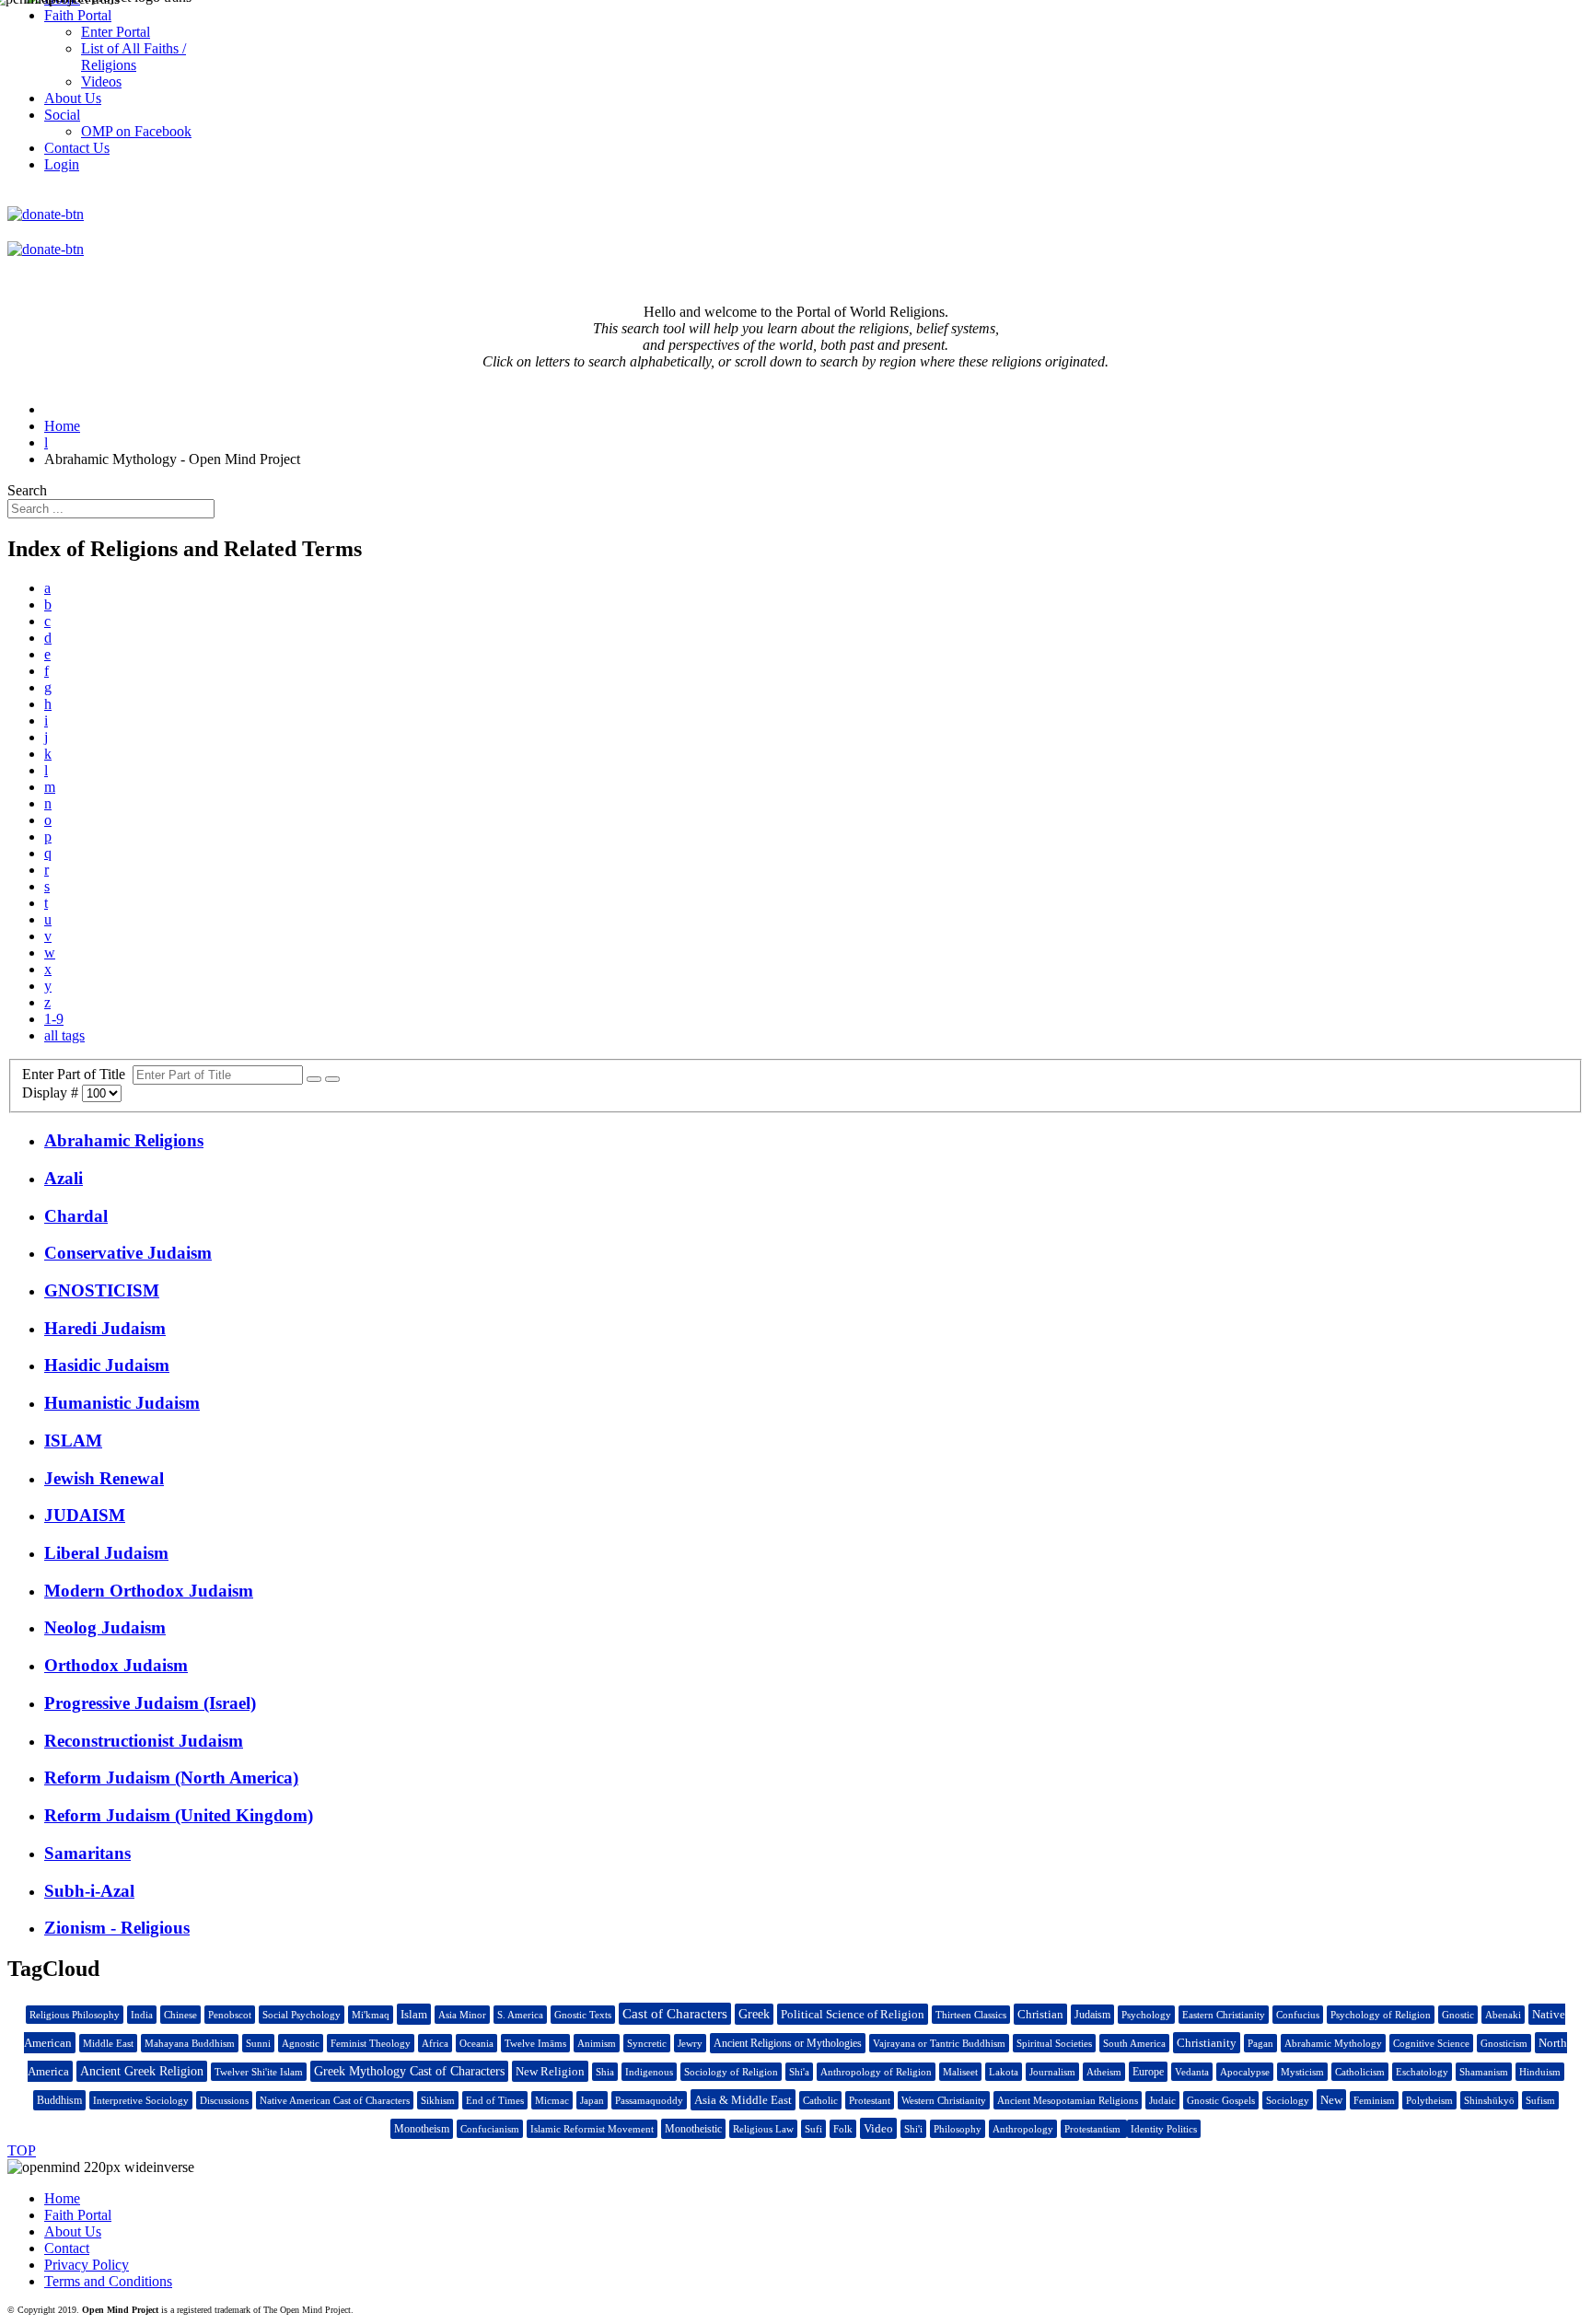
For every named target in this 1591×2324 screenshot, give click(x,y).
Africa (435, 2043)
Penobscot (230, 2015)
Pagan (1260, 2043)
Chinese (180, 2015)
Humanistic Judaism (122, 1403)
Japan (592, 2100)
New (1331, 2100)
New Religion (550, 2071)
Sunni (258, 2043)
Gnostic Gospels (1221, 2100)
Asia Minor (462, 2015)
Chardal (76, 1216)
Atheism (1104, 2072)
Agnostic (301, 2043)
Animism (597, 2043)
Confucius (1298, 2015)
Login (62, 164)
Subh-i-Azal (89, 1891)
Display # (52, 1092)
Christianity (1207, 2043)
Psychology (1146, 2015)
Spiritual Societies (1054, 2043)
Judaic (1162, 2100)
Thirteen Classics (971, 2015)
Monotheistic (693, 2129)
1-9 (54, 1019)
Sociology (1288, 2100)
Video (878, 2128)
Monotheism (422, 2129)
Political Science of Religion (853, 2014)
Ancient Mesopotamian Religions (1068, 2100)
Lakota (1004, 2072)
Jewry (690, 2043)
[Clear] (332, 1079)
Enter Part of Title (77, 1074)
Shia (605, 2072)
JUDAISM (85, 1515)
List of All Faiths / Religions (134, 57)
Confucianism (490, 2129)
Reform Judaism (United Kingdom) (179, 1815)
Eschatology (1422, 2072)
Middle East (108, 2043)
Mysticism (1302, 2072)
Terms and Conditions (108, 2281)
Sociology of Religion (731, 2072)
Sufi (813, 2129)
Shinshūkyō (1489, 2100)
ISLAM (73, 1441)
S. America (520, 2015)
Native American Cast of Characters (335, 2100)
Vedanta (1192, 2072)
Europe (1148, 2072)
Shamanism (1484, 2072)
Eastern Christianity (1224, 2015)
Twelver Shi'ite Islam (259, 2072)
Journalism (1052, 2072)
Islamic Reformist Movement (592, 2129)
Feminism (1374, 2100)
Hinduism (1540, 2072)
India (142, 2015)
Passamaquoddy (649, 2100)
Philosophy (958, 2129)
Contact (67, 2248)
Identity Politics (1164, 2129)
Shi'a (799, 2072)
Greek (754, 2014)
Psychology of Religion (1381, 2015)
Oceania (476, 2043)
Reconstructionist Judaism (144, 1741)
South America (1134, 2043)
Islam (414, 2014)
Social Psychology (302, 2015)
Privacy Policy (87, 2265)
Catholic (820, 2100)
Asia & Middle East (743, 2100)
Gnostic (1458, 2015)
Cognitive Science (1431, 2043)
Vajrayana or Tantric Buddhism (939, 2043)
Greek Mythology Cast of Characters (409, 2071)
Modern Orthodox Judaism (149, 1591)
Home (62, 2198)
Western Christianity (944, 2100)
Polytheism (1429, 2100)
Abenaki (1503, 2015)
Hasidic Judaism (107, 1365)
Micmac (552, 2100)
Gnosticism (1504, 2043)
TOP (22, 2150)
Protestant (870, 2100)
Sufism (1540, 2100)
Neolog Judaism (105, 1627)
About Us (73, 2231)
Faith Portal (78, 2215)
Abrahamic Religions (124, 1140)
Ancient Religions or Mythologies (788, 2043)
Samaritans (87, 1853)
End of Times (495, 2100)
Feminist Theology (371, 2043)
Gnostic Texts (583, 2015)
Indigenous (649, 2072)
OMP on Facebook (136, 131)
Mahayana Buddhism (190, 2043)
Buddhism (59, 2100)
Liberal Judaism (106, 1553)
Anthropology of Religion (876, 2072)
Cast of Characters (675, 2014)
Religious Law (763, 2129)
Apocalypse (1245, 2072)
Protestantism (1094, 2129)
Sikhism (438, 2100)
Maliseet (960, 2072)
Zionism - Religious (117, 1928)
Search (27, 490)
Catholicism (1360, 2072)
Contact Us (77, 148)
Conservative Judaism (128, 1253)
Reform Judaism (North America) (171, 1778)
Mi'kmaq (371, 2015)
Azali (64, 1178)
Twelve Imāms (535, 2043)
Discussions (224, 2100)
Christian (1040, 2014)
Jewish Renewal (104, 1478)
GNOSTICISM (102, 1290)
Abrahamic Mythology (1333, 2043)
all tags (64, 1035)
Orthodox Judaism (116, 1665)
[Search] (314, 1079)
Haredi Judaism (105, 1328)
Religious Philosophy (75, 2015)
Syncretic (647, 2043)
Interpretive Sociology (141, 2100)
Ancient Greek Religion (142, 2071)
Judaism (1092, 2015)
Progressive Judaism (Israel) (150, 1703)
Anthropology (1023, 2129)
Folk (843, 2129)
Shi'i (913, 2129)
